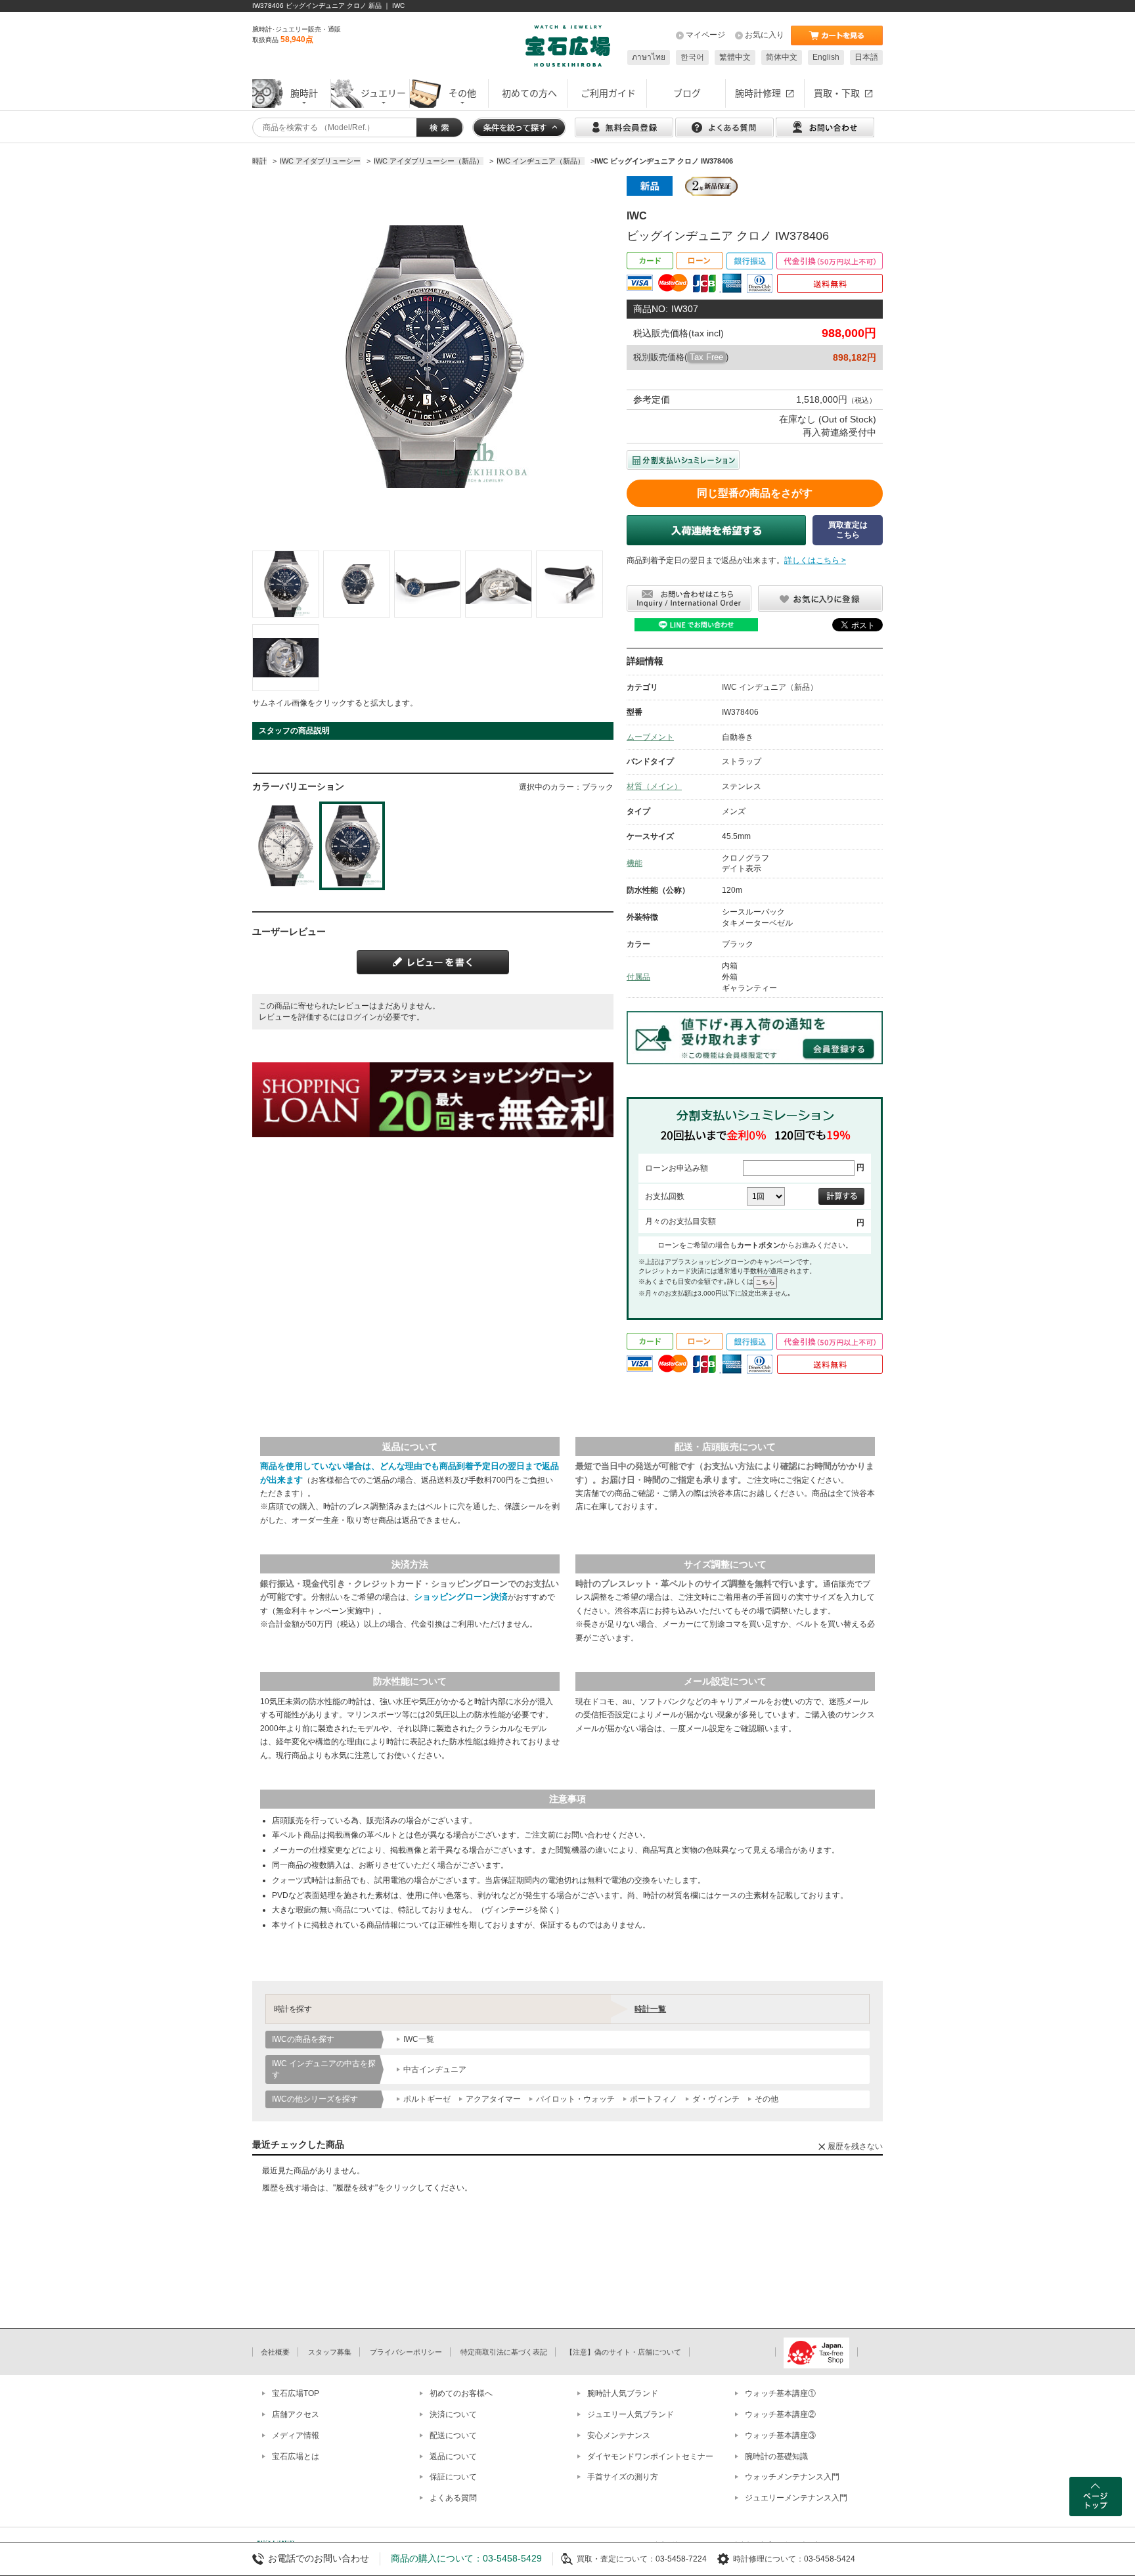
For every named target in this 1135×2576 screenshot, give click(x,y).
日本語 (866, 57)
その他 (767, 2099)
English (826, 57)
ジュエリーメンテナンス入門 (796, 2498)
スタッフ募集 (330, 2352)
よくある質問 (453, 2498)
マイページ (705, 35)
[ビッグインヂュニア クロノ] (286, 584)
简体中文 (782, 57)
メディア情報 (296, 2435)
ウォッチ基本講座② (780, 2414)
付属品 (638, 977)
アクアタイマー (493, 2099)
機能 (634, 863)
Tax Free (706, 357)
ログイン (361, 1017)
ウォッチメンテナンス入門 (792, 2477)
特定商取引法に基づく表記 (504, 2352)
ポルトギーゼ (427, 2099)
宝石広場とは (296, 2456)
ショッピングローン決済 (461, 1597)
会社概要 (275, 2352)
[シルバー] (285, 846)
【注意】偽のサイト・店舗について (623, 2352)
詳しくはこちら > (815, 560)
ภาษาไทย (649, 57)
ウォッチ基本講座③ (780, 2435)
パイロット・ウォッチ (575, 2099)
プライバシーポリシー (406, 2352)
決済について (453, 2414)
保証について (453, 2477)
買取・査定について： (616, 2559)
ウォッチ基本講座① (780, 2393)
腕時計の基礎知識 (776, 2456)
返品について (453, 2456)
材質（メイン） (654, 786)
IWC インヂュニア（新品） (770, 687)
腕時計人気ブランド (623, 2393)
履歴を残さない (855, 2146)
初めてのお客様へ (461, 2393)
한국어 (692, 57)
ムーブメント (650, 737)
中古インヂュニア (435, 2069)
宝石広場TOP (296, 2393)
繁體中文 (735, 57)
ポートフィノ (654, 2099)
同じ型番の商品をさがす (755, 493)
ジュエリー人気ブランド (631, 2414)
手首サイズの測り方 (623, 2477)
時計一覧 (650, 2009)
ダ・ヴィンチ (716, 2099)
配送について (453, 2435)
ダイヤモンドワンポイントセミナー (650, 2456)
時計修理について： (768, 2559)
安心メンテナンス (619, 2435)
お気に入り (765, 35)
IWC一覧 (419, 2039)
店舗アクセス (296, 2414)
